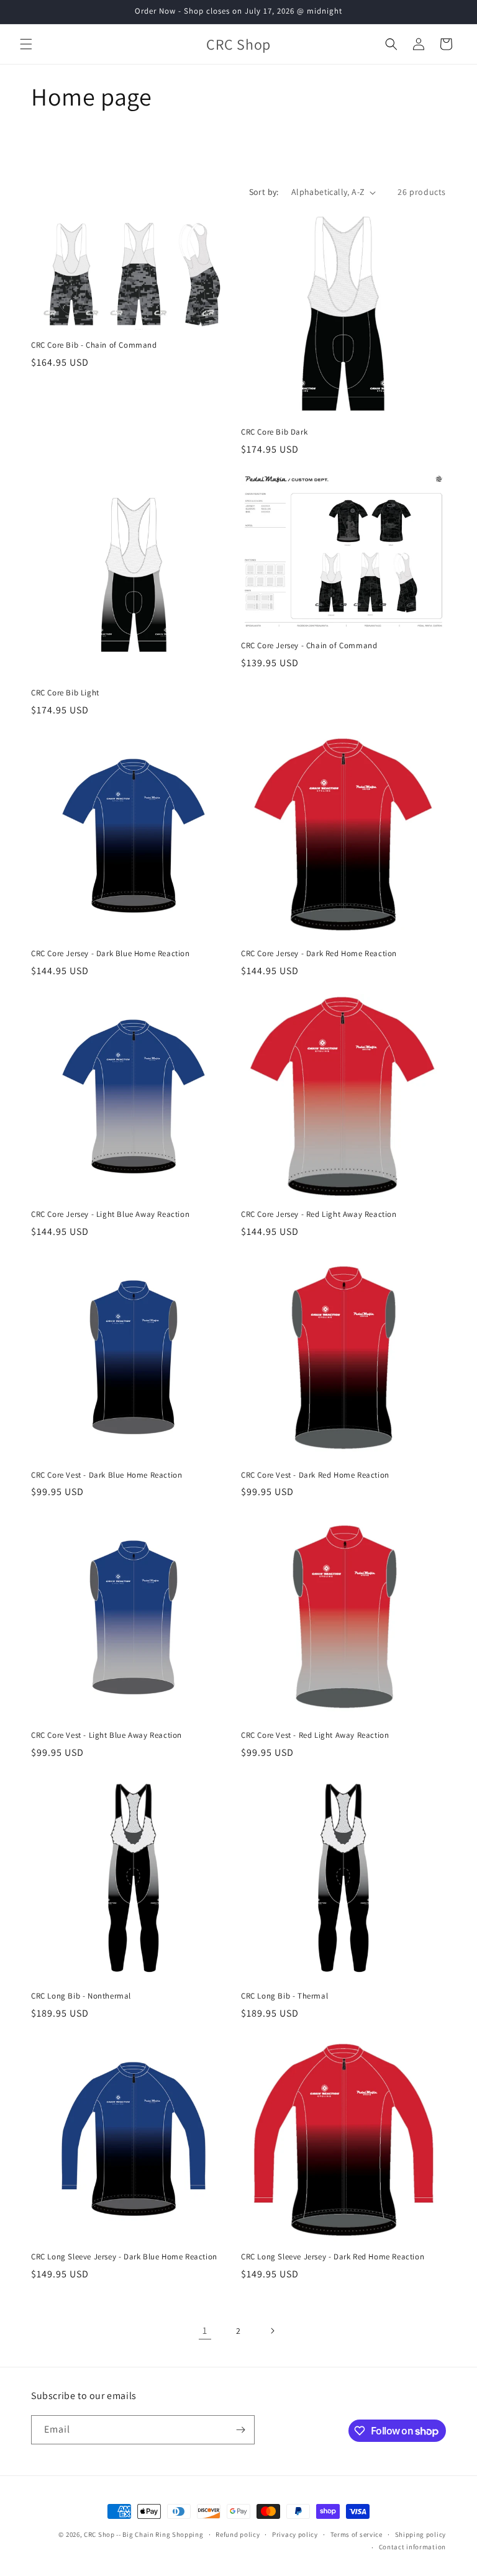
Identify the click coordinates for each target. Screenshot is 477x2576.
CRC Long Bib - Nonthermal (81, 1996)
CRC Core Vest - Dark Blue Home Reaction (107, 1475)
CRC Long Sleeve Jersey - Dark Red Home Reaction (333, 2257)
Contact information (412, 2547)
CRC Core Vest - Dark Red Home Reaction (315, 1475)
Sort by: (264, 192)
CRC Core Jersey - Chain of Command (309, 646)
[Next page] (272, 2331)
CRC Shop (99, 2534)
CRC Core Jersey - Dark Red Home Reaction (319, 954)
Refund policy (238, 2534)
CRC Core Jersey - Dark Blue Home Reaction (111, 954)
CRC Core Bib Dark (274, 432)
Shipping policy (421, 2534)
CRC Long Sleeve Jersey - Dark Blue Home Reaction (124, 2257)
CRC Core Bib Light (65, 693)
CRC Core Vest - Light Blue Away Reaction (107, 1735)
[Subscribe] (240, 2430)
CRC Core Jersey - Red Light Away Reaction (319, 1214)
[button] (26, 44)
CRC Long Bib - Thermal (284, 1996)
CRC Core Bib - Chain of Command (94, 345)
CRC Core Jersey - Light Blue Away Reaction (110, 1214)
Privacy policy (295, 2534)
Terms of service (357, 2534)
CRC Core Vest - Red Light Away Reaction (315, 1735)
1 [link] (205, 2330)
